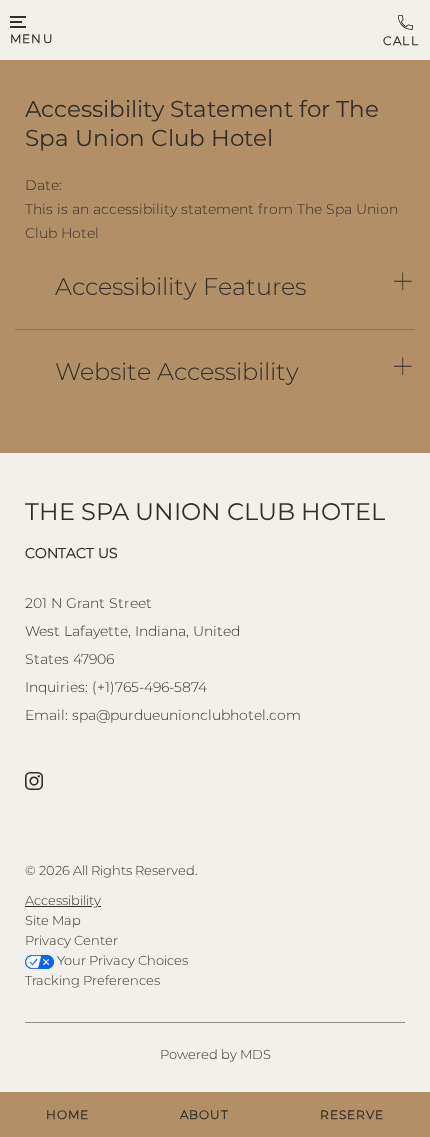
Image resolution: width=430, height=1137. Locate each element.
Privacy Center (71, 940)
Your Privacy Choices (121, 960)
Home (67, 1114)
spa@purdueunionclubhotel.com (186, 715)
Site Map (53, 920)
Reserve (352, 1114)
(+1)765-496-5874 (401, 31)
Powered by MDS (215, 1054)
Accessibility (63, 900)
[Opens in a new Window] (34, 783)
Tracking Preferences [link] (92, 980)
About (204, 1114)
